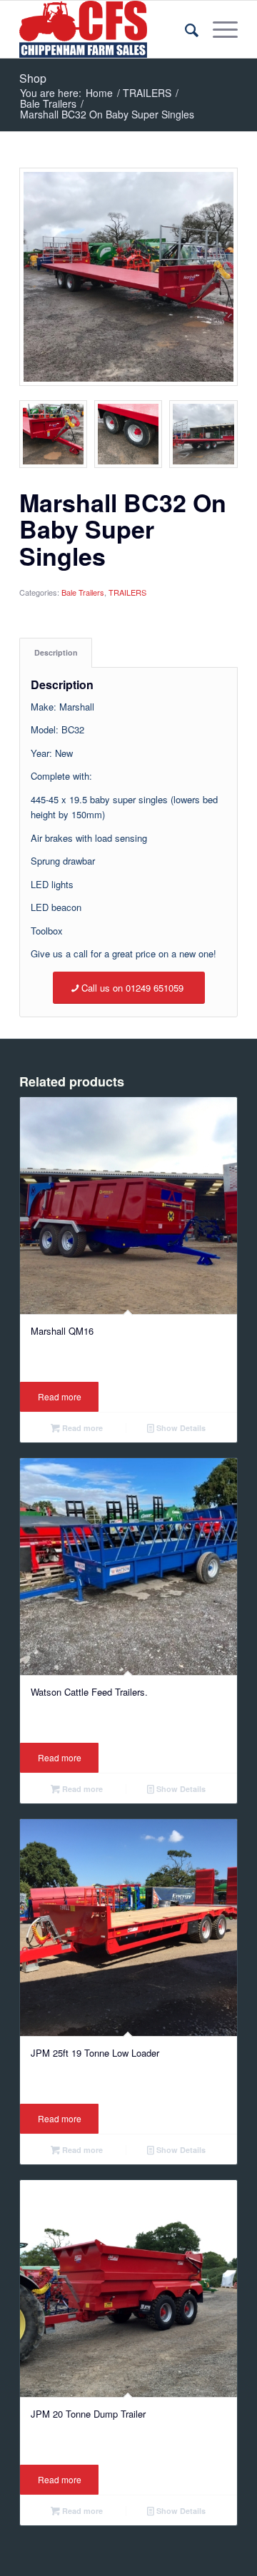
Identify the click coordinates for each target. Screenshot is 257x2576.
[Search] (185, 29)
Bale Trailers (83, 592)
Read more (60, 1396)
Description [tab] (56, 652)
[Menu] (218, 29)
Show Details (180, 1428)
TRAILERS (127, 592)
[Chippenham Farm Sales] (107, 29)
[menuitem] (185, 29)
